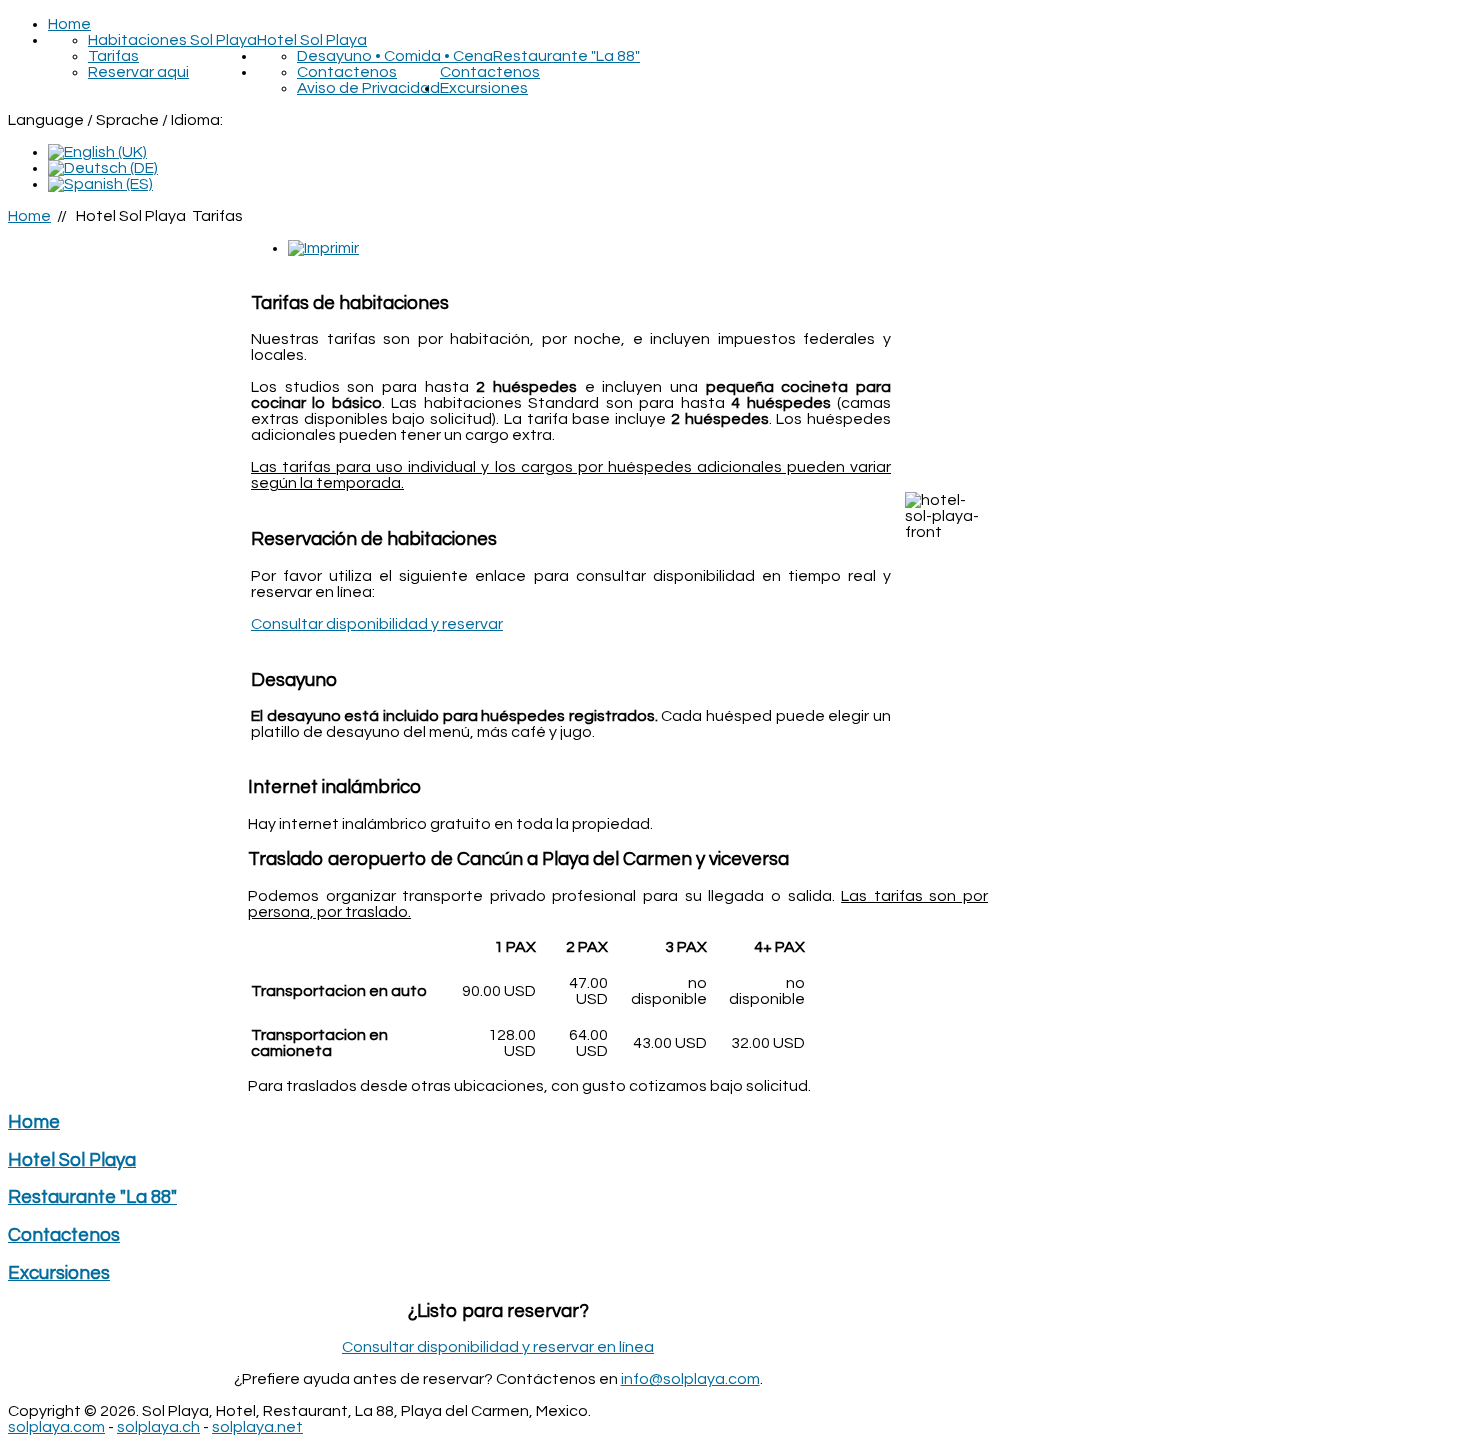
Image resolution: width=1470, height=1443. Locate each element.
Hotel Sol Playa (312, 40)
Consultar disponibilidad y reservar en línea (498, 1347)
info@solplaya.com (690, 1379)
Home (69, 24)
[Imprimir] (323, 248)
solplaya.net (257, 1427)
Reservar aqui (138, 72)
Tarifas (113, 56)
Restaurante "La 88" (566, 56)
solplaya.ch (158, 1427)
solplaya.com (56, 1427)
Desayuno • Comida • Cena (395, 56)
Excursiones (484, 88)
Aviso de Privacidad (368, 88)
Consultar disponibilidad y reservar (377, 624)
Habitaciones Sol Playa (172, 40)
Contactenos (490, 72)
